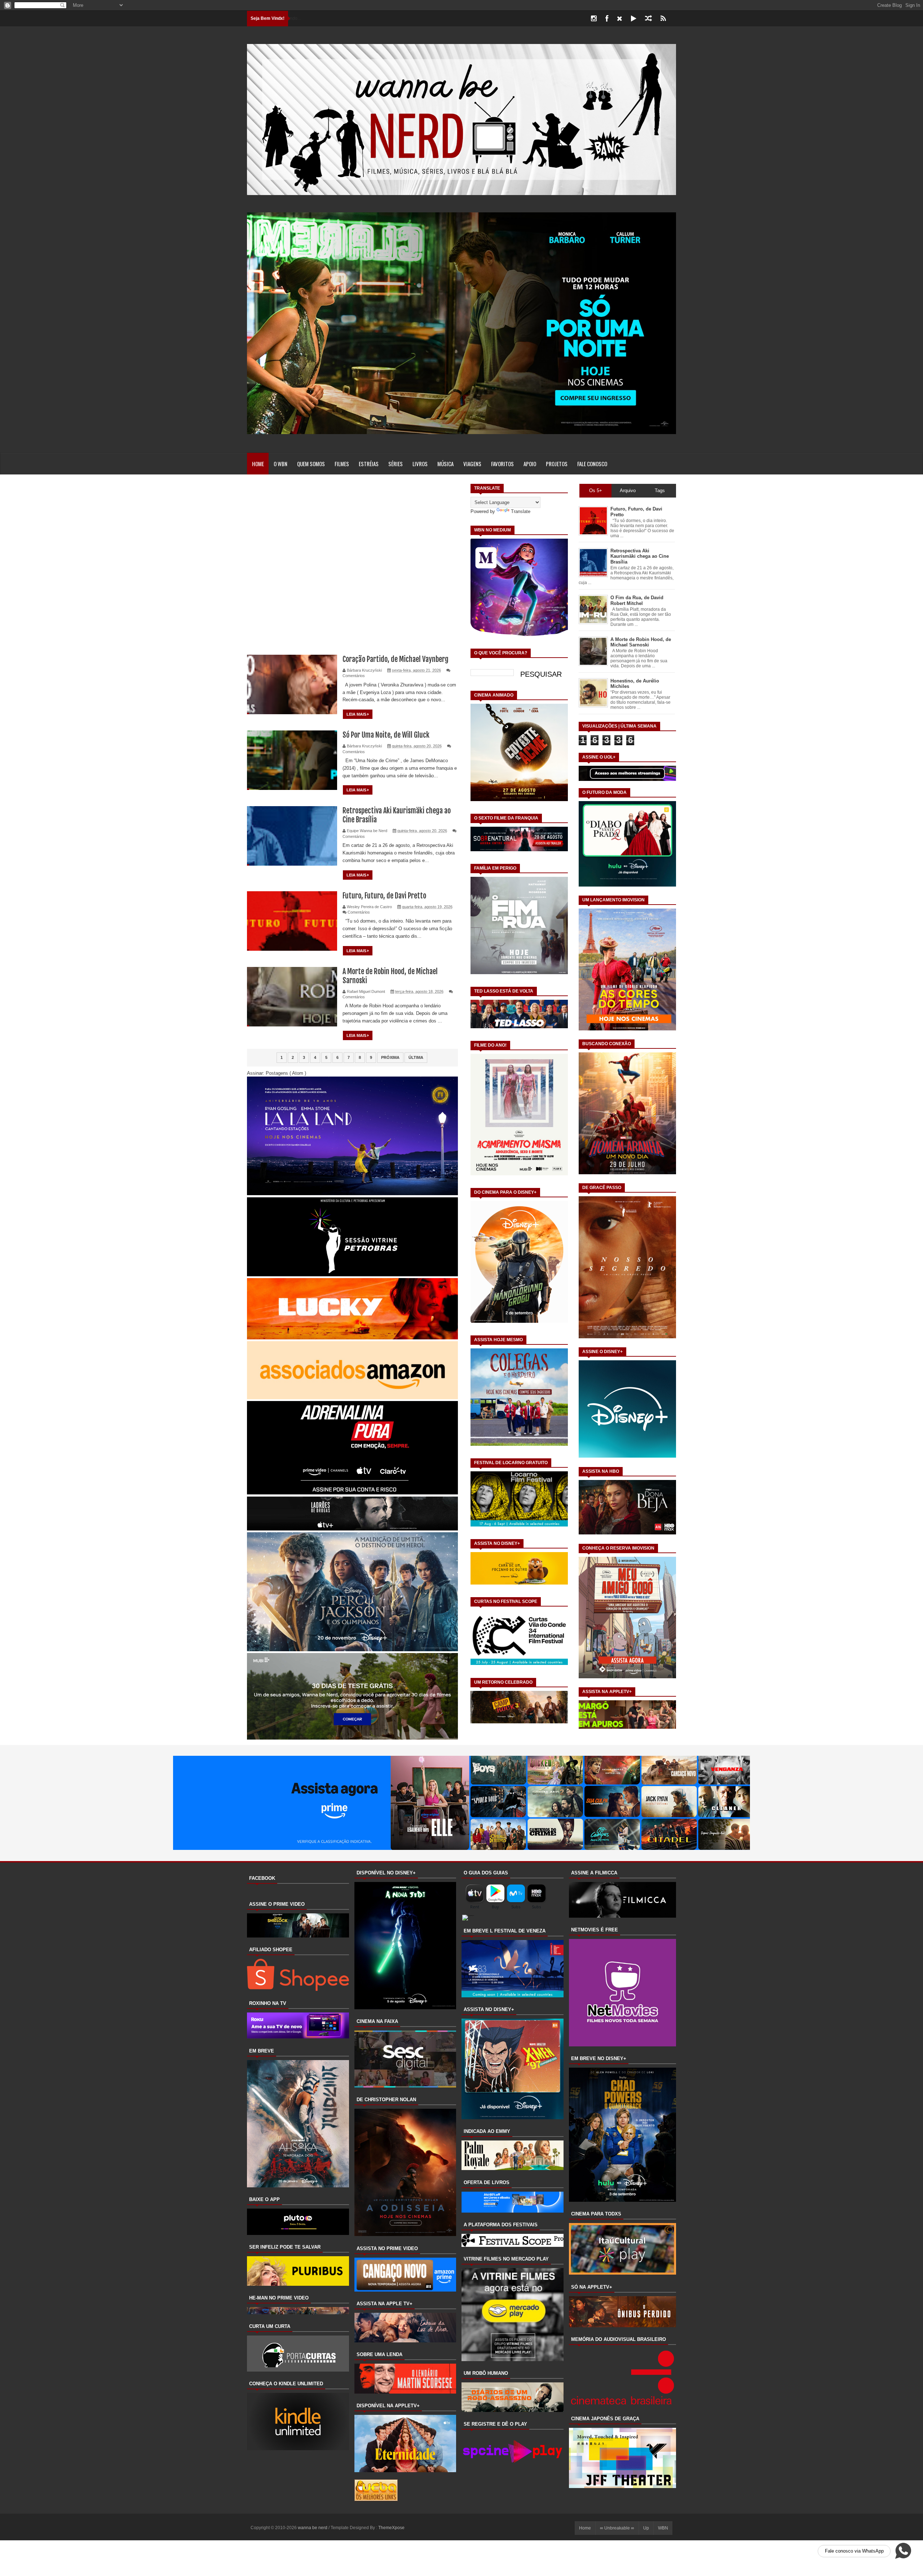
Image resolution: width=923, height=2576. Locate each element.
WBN (663, 2528)
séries (396, 464)
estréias (369, 464)
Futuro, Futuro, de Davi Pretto (384, 896)
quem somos (311, 464)
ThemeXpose (391, 2528)
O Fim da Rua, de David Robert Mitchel (637, 600)
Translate (521, 511)
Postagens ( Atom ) (286, 1073)
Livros (420, 464)
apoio (530, 464)
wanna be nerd (313, 2528)
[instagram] (594, 19)
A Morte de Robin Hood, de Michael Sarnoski (641, 642)
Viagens (472, 464)
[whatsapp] (675, 19)
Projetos (557, 464)
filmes (342, 464)
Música (445, 464)
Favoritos (502, 464)
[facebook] (607, 19)
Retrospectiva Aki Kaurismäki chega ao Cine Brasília (640, 556)
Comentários (354, 676)
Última (416, 1057)
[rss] (663, 19)
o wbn (281, 464)
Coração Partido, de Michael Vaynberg (396, 659)
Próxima (390, 1057)
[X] (620, 19)
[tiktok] (634, 19)
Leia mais (357, 714)
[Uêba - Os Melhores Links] (376, 2499)
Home (258, 464)
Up (646, 2528)
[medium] (648, 19)
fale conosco (592, 464)
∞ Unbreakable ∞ (617, 2528)
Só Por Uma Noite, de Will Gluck (386, 735)
